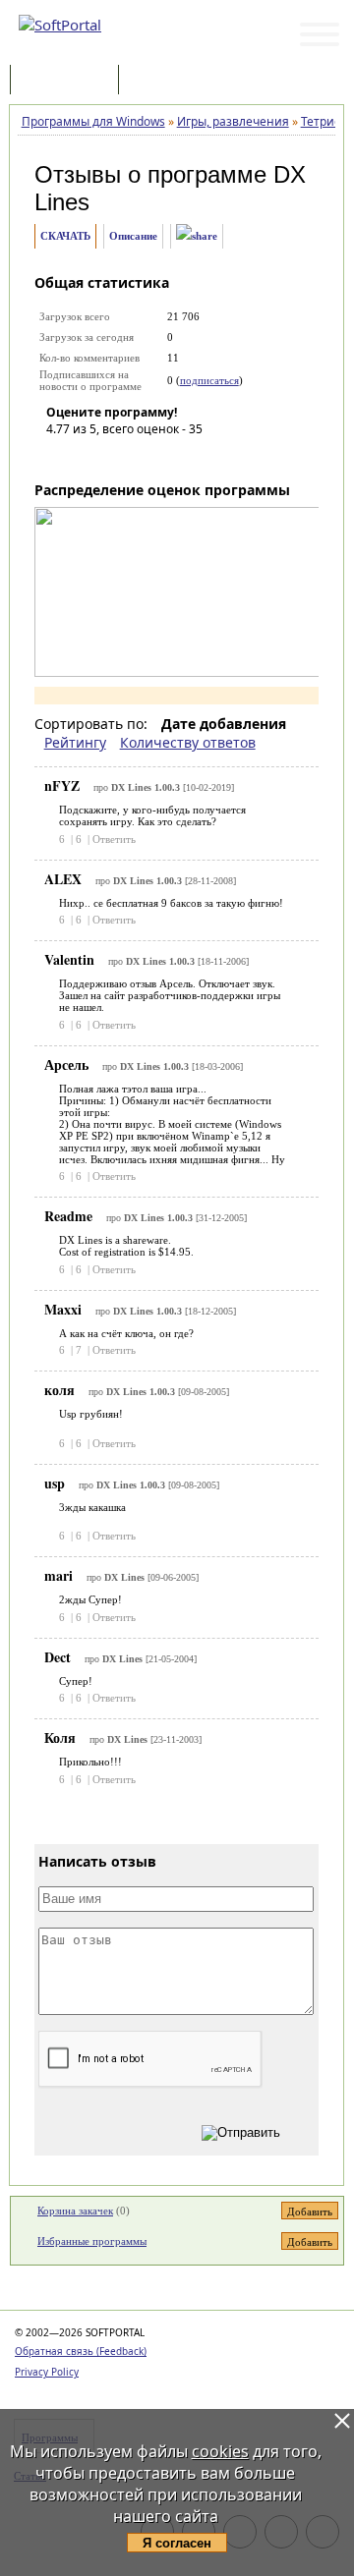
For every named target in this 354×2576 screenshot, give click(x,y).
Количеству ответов (188, 742)
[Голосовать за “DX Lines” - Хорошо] (149, 457)
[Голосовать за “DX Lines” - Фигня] (61, 457)
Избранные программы (92, 2241)
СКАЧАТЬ (65, 236)
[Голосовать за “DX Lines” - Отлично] (179, 457)
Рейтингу (75, 742)
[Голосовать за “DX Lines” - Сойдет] (120, 457)
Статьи (166, 81)
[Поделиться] (197, 236)
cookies (220, 2451)
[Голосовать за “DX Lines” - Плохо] (90, 457)
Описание (133, 236)
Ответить (114, 839)
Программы (69, 81)
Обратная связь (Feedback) (81, 2351)
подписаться (209, 380)
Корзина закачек (75, 2211)
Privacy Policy (47, 2372)
